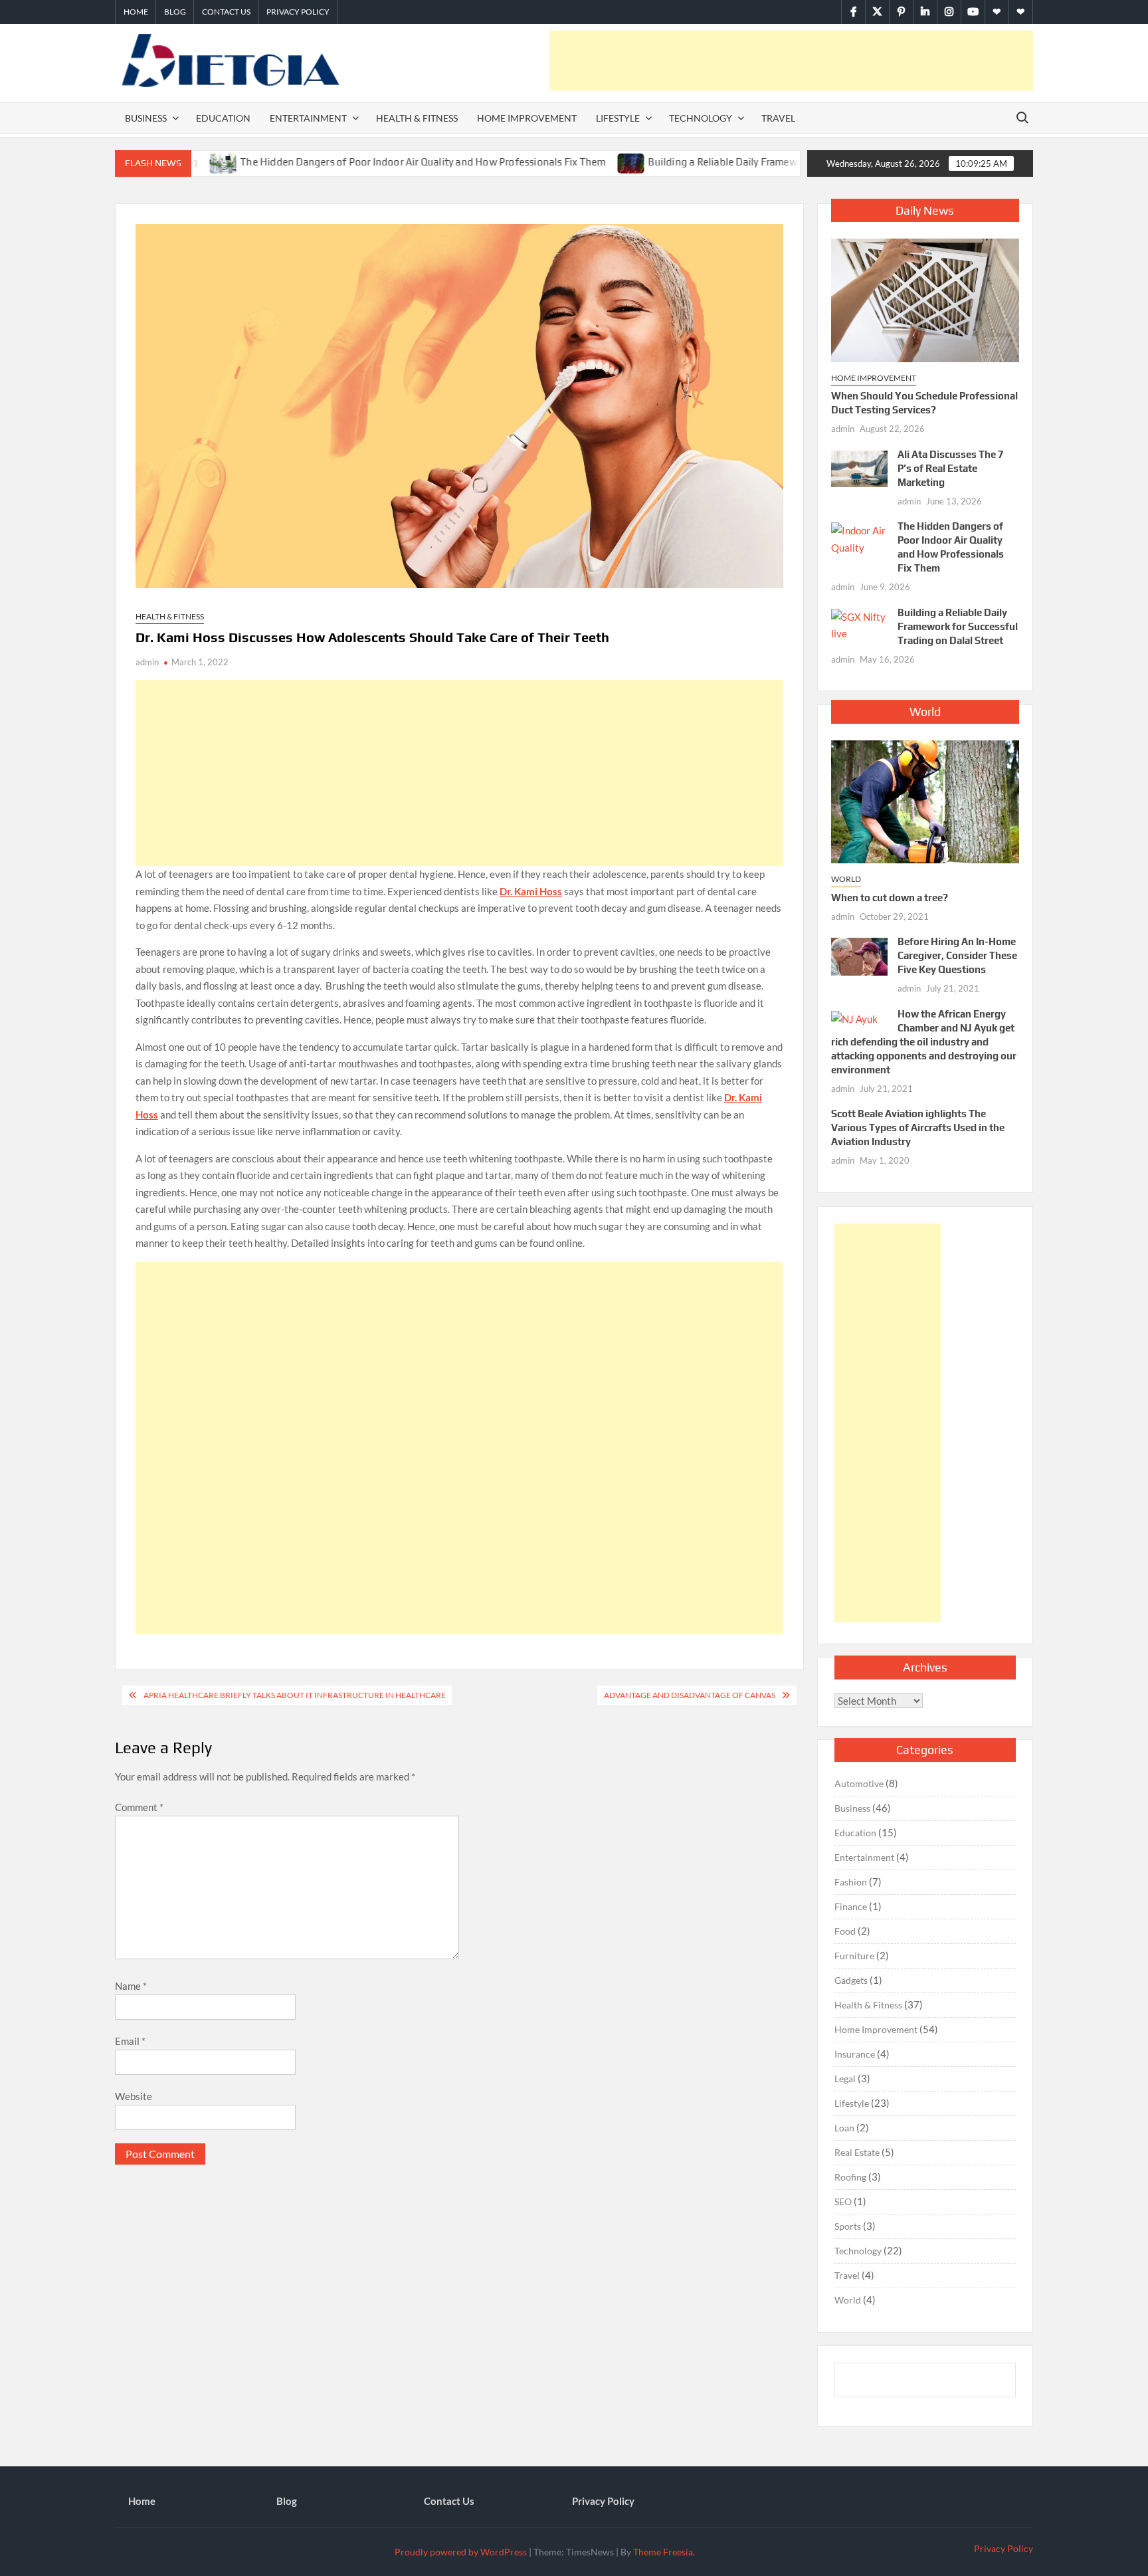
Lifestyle (618, 118)
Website (134, 2096)
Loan (844, 2128)
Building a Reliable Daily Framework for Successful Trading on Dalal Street (749, 162)
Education (223, 118)
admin (147, 662)
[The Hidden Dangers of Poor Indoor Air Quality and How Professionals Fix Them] (859, 538)
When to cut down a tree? (890, 898)
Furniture (854, 1956)
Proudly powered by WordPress (461, 2552)
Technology (701, 118)
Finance (851, 1906)
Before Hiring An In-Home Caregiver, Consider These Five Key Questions (957, 955)
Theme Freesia (663, 2552)
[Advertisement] (791, 60)
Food (845, 1931)
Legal (845, 2079)
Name (131, 1986)
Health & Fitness (417, 118)
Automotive (859, 1783)
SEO (843, 2201)
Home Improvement (527, 118)
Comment (139, 1807)
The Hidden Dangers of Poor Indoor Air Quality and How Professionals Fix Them (353, 162)
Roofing (850, 2177)
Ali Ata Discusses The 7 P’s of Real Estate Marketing (951, 468)
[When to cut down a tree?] (925, 800)
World (846, 879)
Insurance (855, 2054)
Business (146, 118)
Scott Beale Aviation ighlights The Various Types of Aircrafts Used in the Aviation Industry (918, 1127)
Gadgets (851, 1980)
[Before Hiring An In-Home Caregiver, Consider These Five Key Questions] (859, 955)
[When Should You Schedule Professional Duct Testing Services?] (925, 299)
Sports (848, 2226)
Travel (778, 118)
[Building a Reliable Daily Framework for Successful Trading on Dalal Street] (562, 161)
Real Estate (857, 2152)
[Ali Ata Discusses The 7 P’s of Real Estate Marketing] (859, 467)
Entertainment (308, 118)
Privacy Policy (298, 12)
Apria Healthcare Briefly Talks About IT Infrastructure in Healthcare (295, 1695)
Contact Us (226, 12)
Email (130, 2041)
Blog (175, 12)
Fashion (851, 1882)
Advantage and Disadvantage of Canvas (690, 1695)
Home (136, 12)
